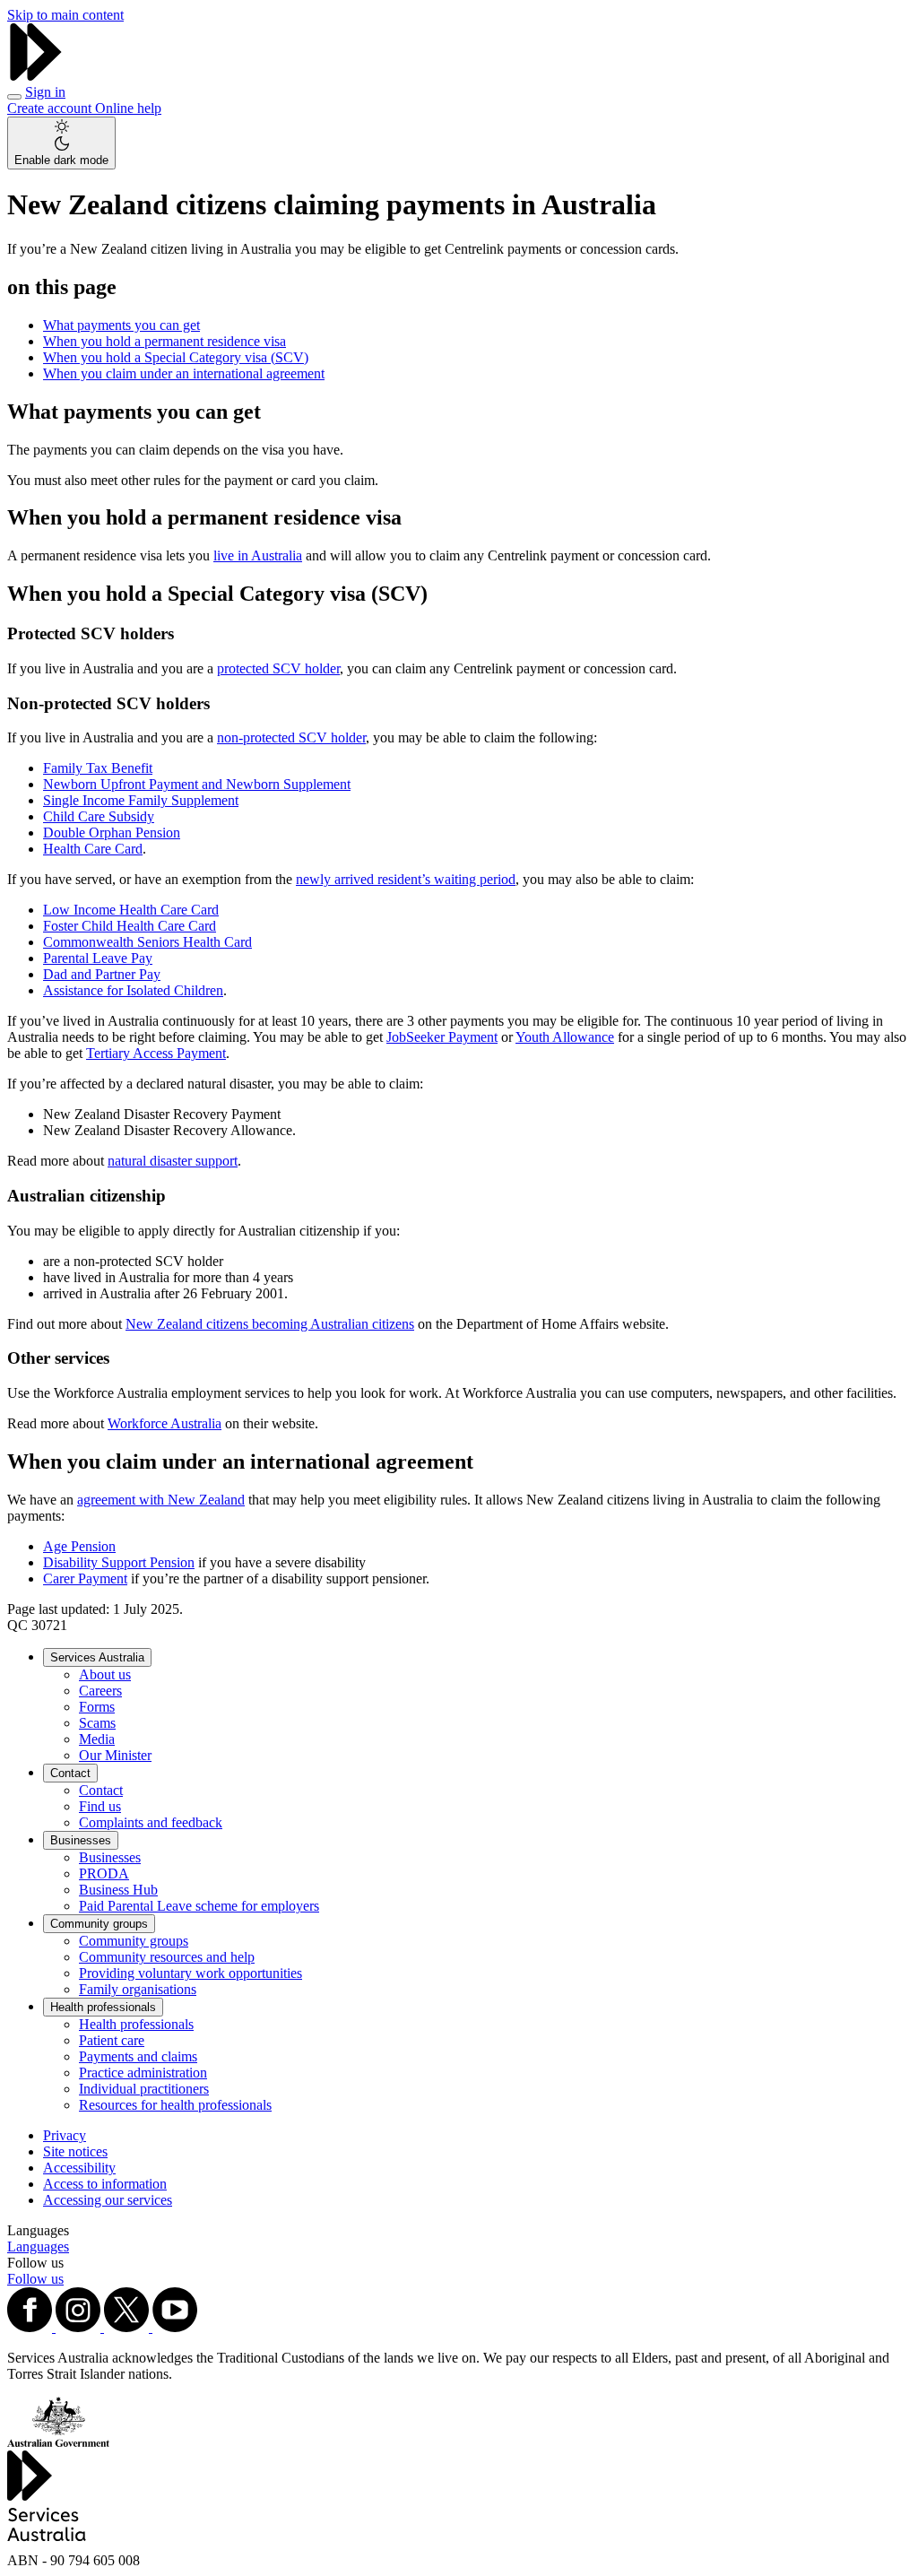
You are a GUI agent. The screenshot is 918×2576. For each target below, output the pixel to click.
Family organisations (138, 1989)
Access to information (105, 2184)
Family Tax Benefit (98, 768)
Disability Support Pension (119, 1562)
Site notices (75, 2151)
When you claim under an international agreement (184, 373)
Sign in (45, 92)
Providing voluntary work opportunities (191, 1973)
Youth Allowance (565, 1037)
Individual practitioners (144, 2089)
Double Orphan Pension (112, 833)
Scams (97, 1723)
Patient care (112, 2040)
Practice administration (143, 2073)
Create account (51, 108)
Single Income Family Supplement (141, 800)
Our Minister (115, 1755)
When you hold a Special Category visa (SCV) (176, 357)
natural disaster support (173, 1161)
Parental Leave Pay (98, 958)
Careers (100, 1691)
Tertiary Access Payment (156, 1053)
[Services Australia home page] (36, 76)
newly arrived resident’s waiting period (406, 879)
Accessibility (79, 2168)
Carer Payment (85, 1579)
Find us (100, 1806)
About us (105, 1674)
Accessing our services (108, 2200)
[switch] (61, 143)
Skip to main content (65, 15)
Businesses (81, 1840)
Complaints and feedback (151, 1822)
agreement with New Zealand (161, 1500)
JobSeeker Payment (442, 1037)
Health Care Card (93, 849)
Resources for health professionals (175, 2105)
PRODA (104, 1873)
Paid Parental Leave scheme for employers (199, 1906)
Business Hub (118, 1890)
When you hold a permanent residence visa (165, 341)
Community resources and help (167, 1957)
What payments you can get (121, 325)
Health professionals (103, 2007)
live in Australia (258, 555)
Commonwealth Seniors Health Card (147, 942)
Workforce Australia (165, 1423)
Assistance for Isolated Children (133, 990)
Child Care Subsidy (99, 816)
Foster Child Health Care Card (130, 926)
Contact (70, 1773)
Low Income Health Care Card (131, 910)
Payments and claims (138, 2056)
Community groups (99, 1924)
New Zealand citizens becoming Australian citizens (270, 1324)
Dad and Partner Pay (102, 974)
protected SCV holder (278, 668)
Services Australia (97, 1657)
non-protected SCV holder (291, 737)
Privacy (65, 2135)
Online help (128, 108)
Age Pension (79, 1546)
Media (97, 1739)
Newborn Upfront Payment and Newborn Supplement (197, 784)
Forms (97, 1707)
